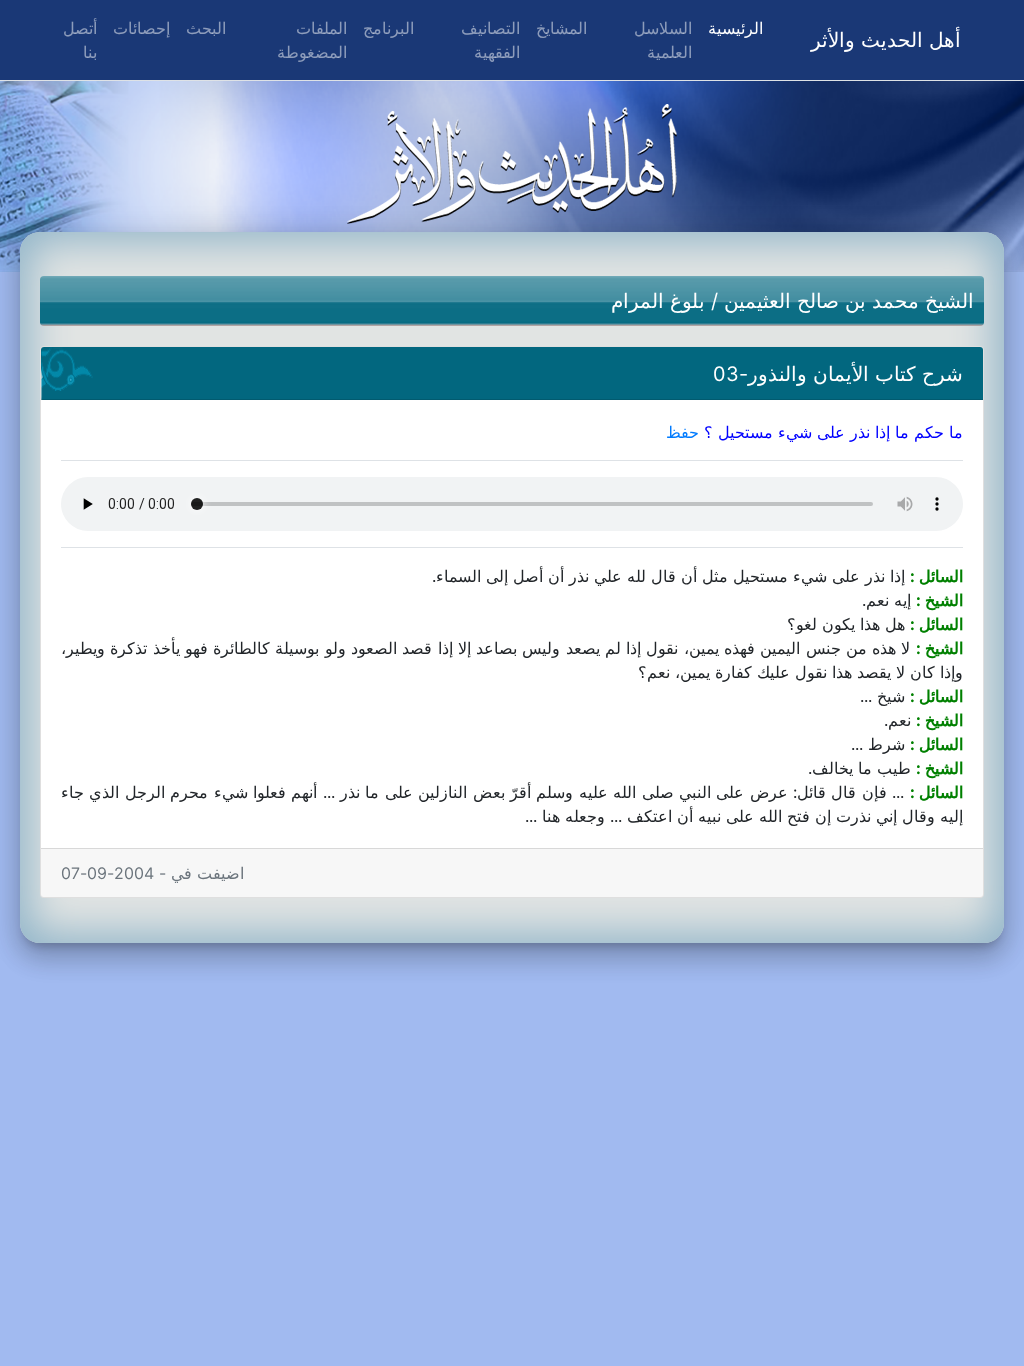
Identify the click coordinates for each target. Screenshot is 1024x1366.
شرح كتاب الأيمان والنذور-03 (838, 374)
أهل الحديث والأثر (886, 40)
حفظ (682, 432)
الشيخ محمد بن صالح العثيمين (849, 301)
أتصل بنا (80, 40)
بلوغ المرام (658, 301)
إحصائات (141, 28)
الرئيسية (731, 27)
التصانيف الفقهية (490, 40)
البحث (206, 28)
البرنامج (388, 28)
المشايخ (561, 28)
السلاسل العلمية (663, 40)
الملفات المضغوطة (312, 40)
